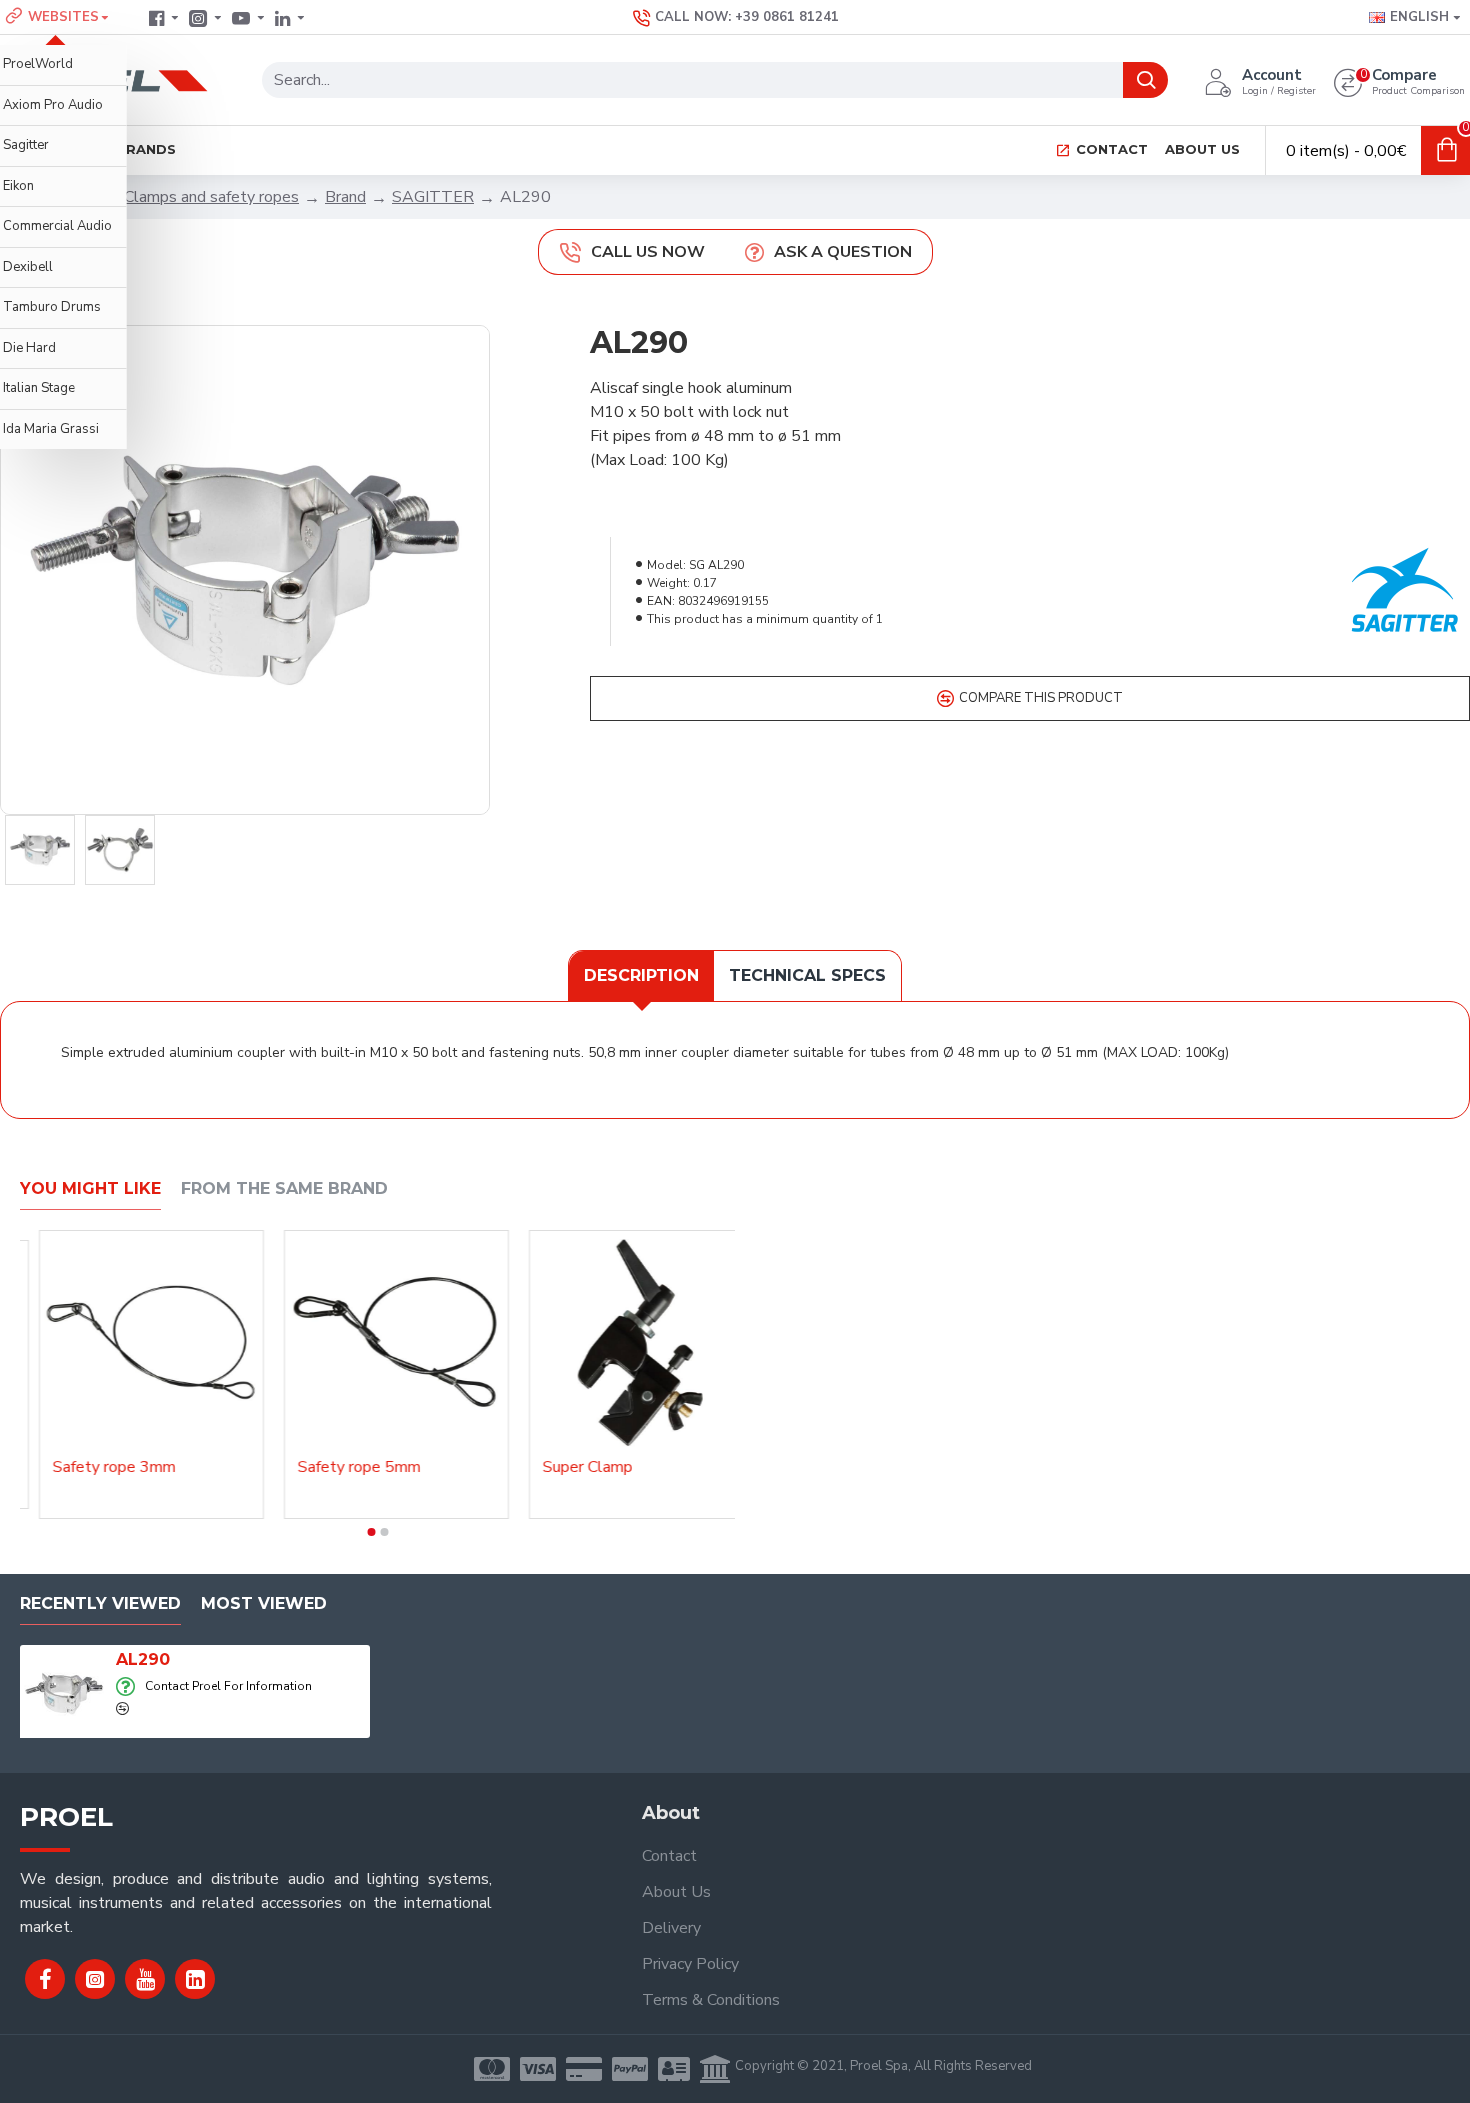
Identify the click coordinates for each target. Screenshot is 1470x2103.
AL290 (143, 1659)
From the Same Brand (284, 1188)
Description (641, 975)
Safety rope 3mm (143, 1467)
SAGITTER (433, 197)
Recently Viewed (100, 1603)
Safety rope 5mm (388, 1467)
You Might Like (90, 1188)
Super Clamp (617, 1467)
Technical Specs (807, 975)
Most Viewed (264, 1603)
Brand (345, 197)
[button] (371, 1532)
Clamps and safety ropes (211, 197)
